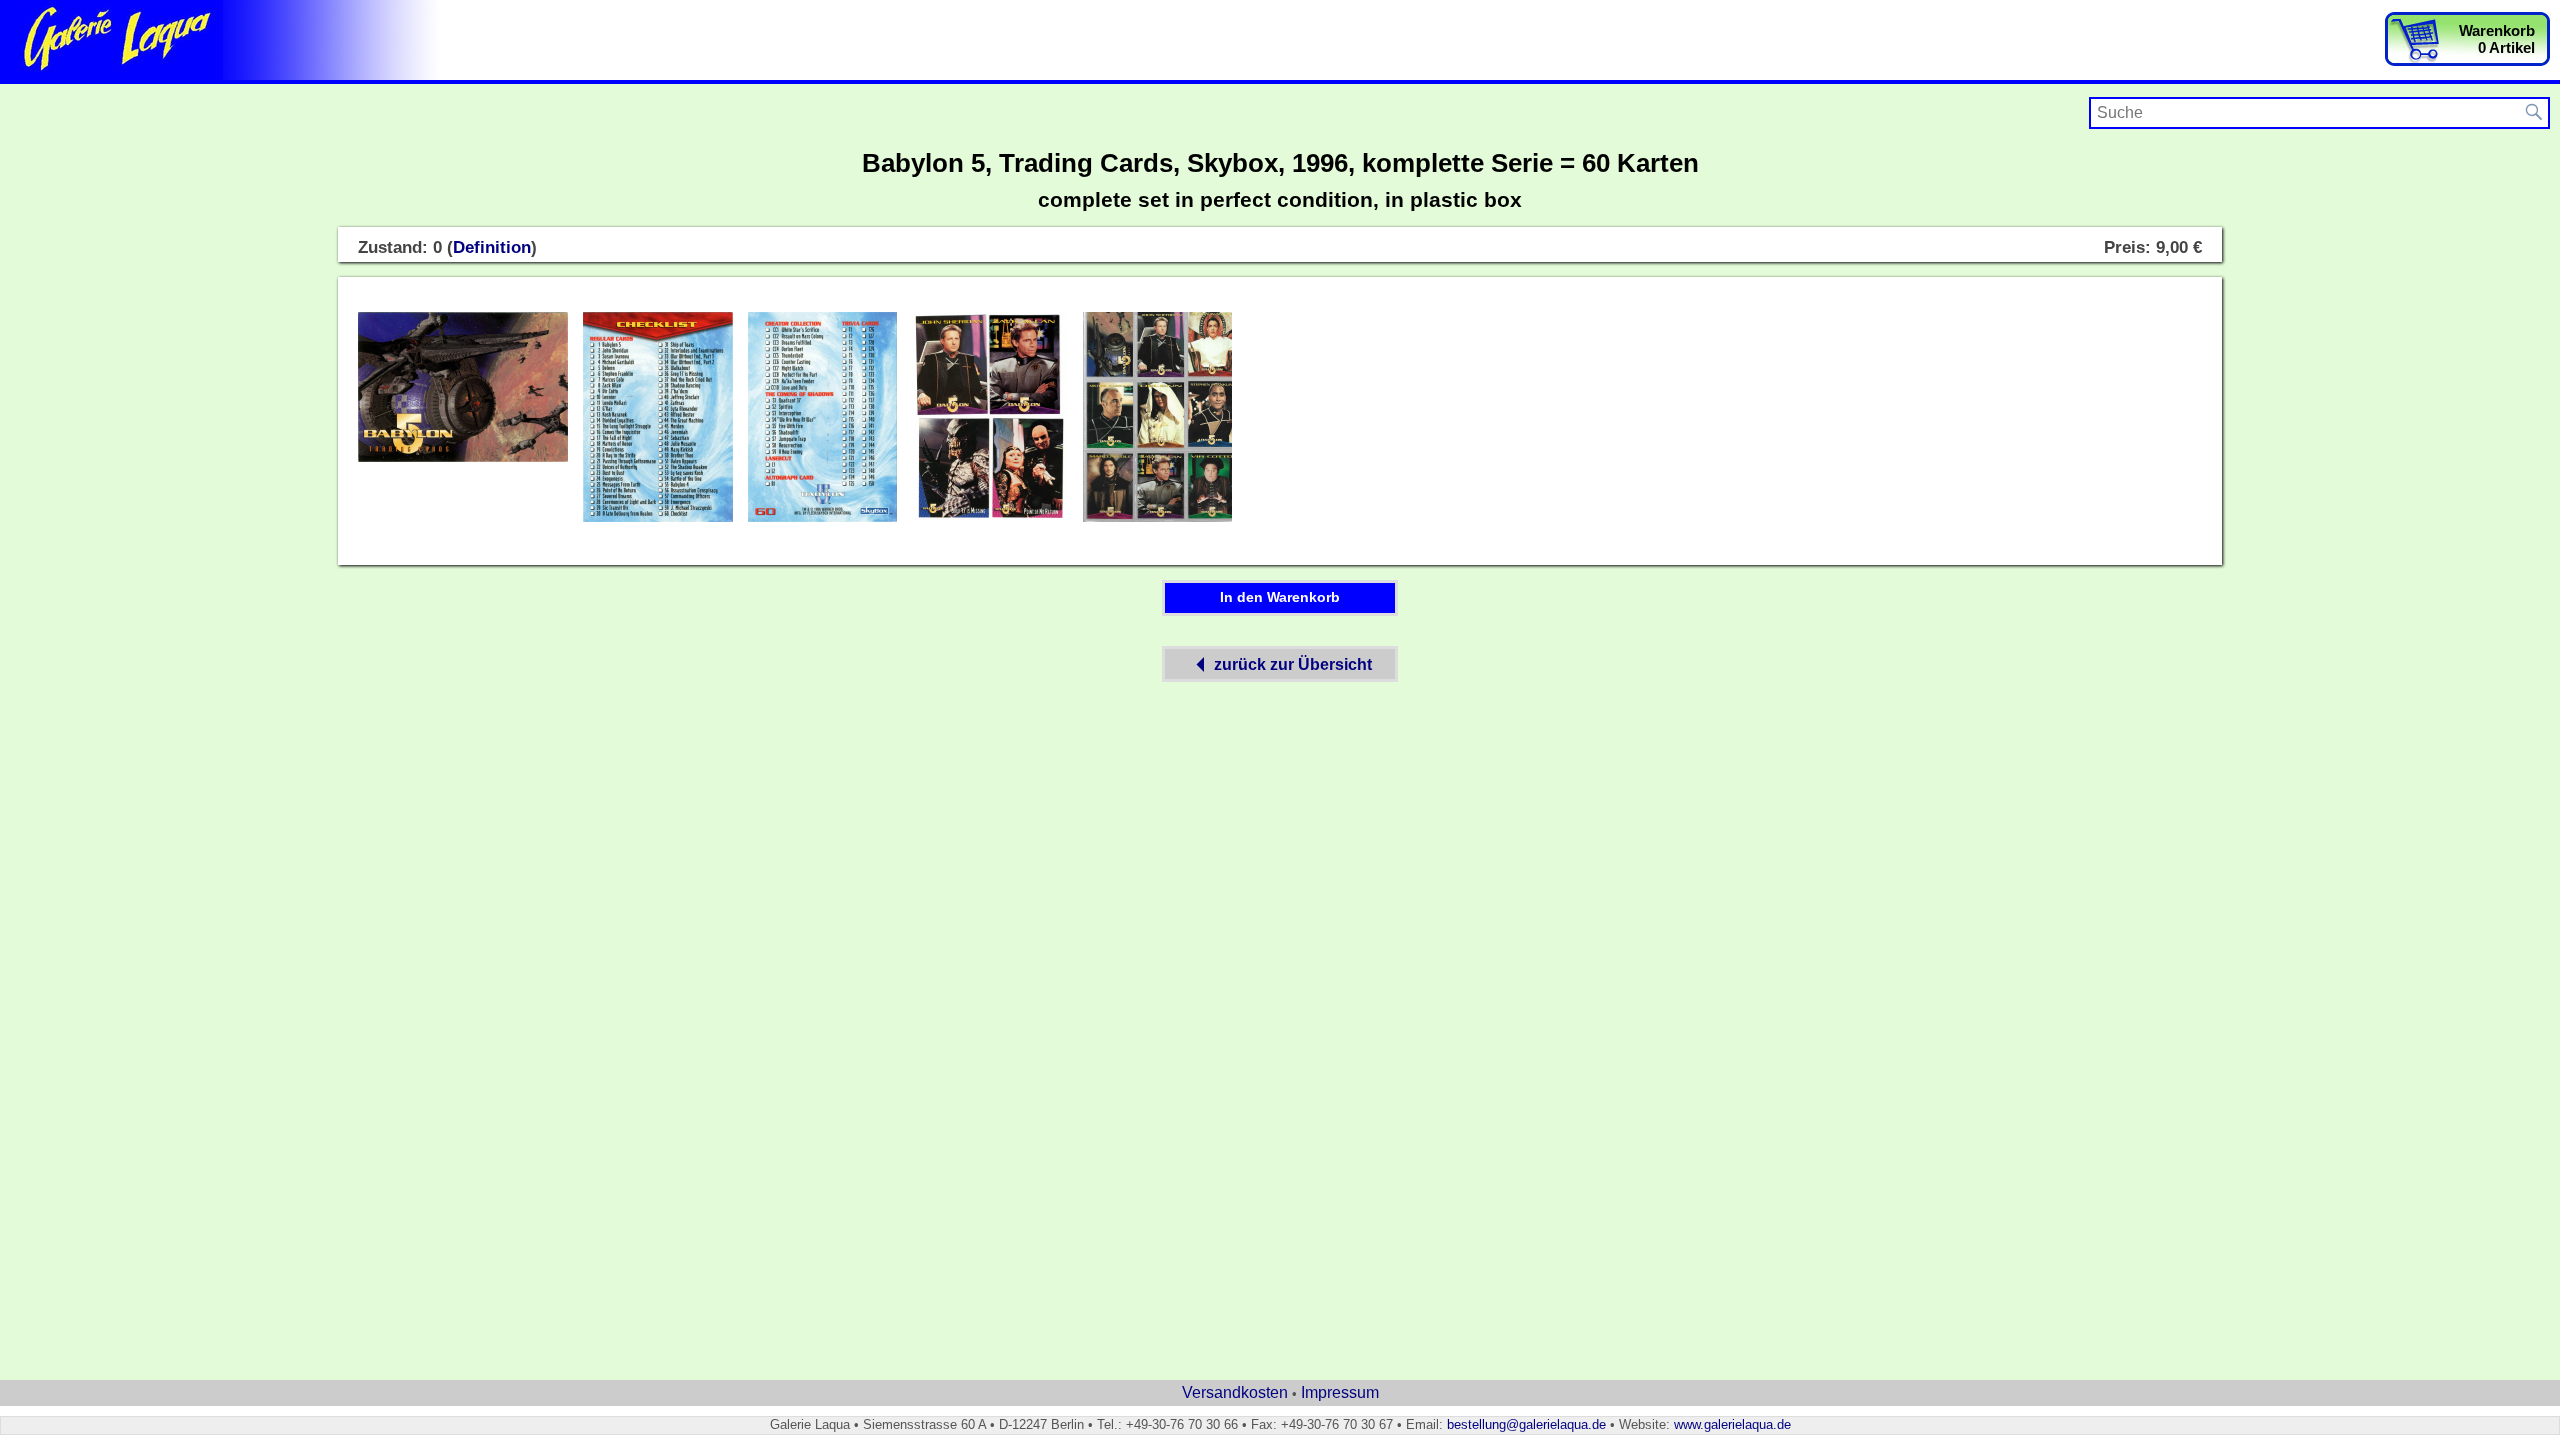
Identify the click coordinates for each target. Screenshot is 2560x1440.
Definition (492, 247)
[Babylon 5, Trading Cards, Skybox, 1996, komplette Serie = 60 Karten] (463, 458)
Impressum (1340, 1392)
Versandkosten (1235, 1392)
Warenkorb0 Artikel (2497, 39)
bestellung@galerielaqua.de (1526, 1424)
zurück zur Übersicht (1293, 664)
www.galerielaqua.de (1732, 1424)
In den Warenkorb (1280, 597)
